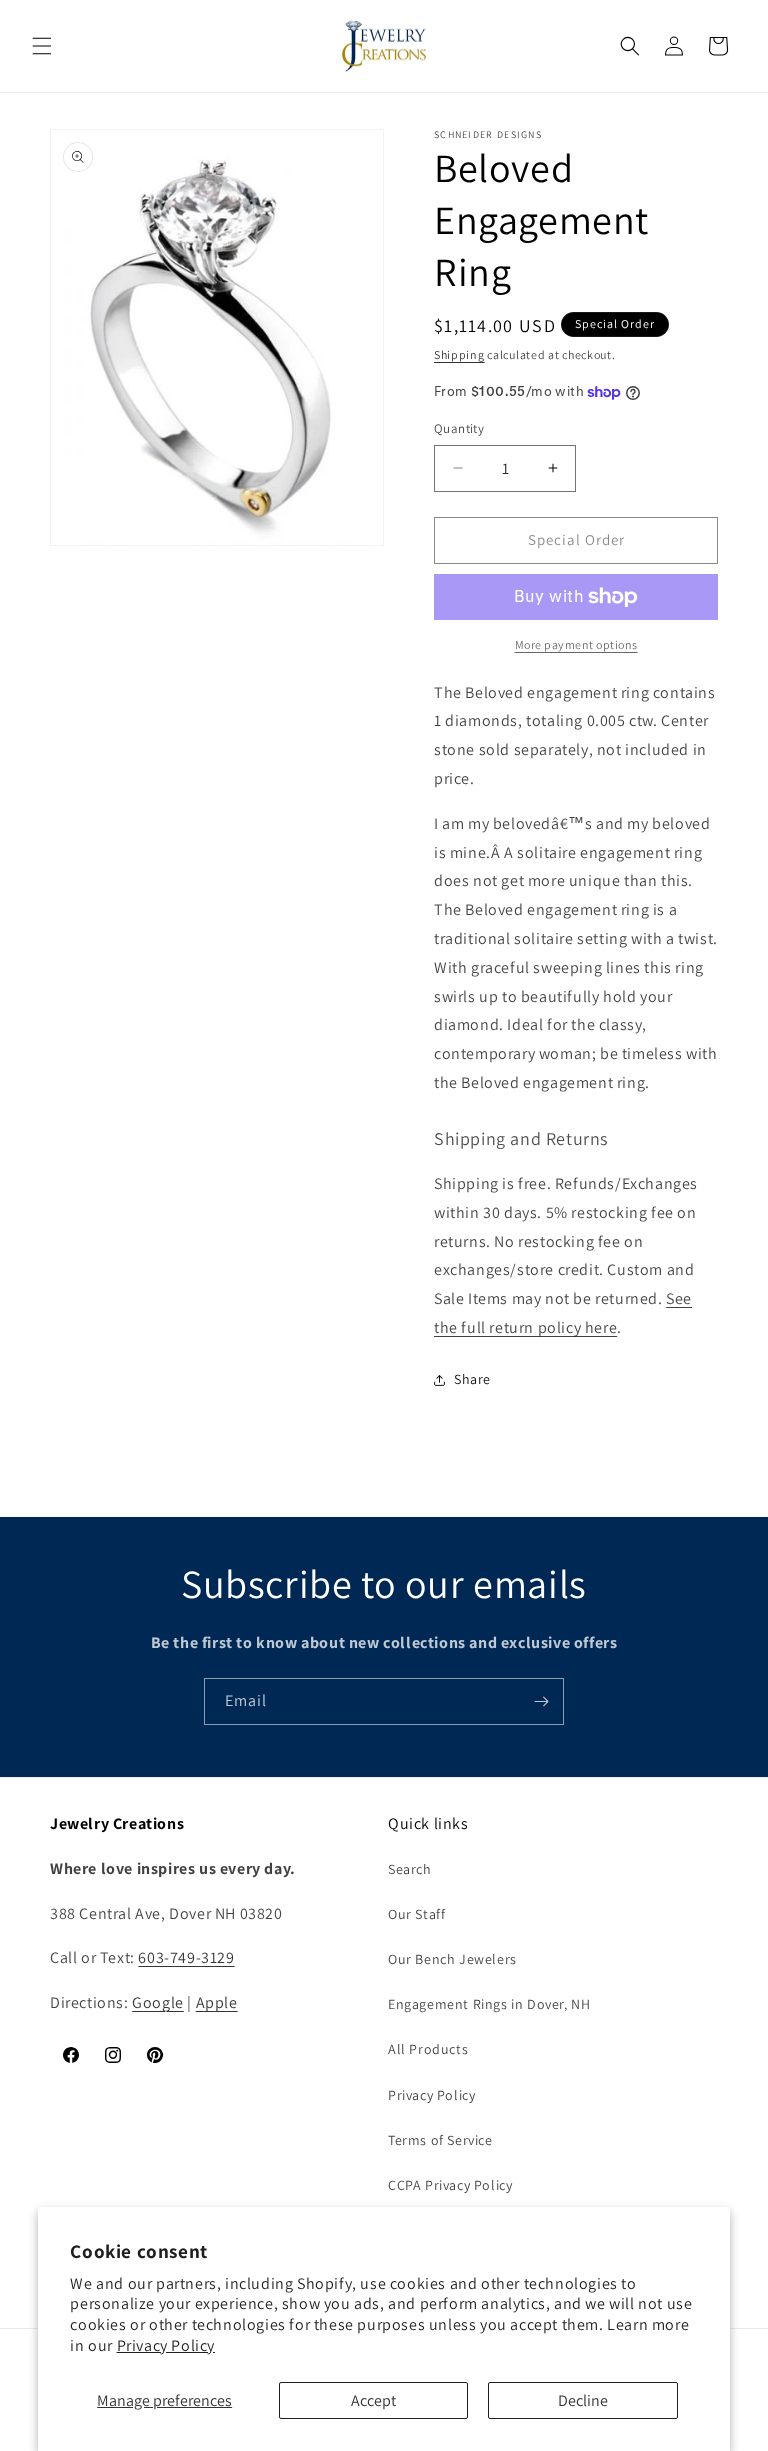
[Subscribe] (541, 1701)
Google (158, 2002)
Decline (583, 2400)
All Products (428, 2049)
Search (410, 1869)
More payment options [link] (576, 644)
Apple (217, 2002)
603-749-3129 (186, 1957)
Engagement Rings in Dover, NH (489, 2004)
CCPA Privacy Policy (450, 2185)
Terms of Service (440, 2140)
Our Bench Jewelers (452, 1959)
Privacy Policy (166, 2345)
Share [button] (472, 1379)
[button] (42, 46)
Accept (373, 2400)
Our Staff (416, 1914)
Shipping (459, 354)
